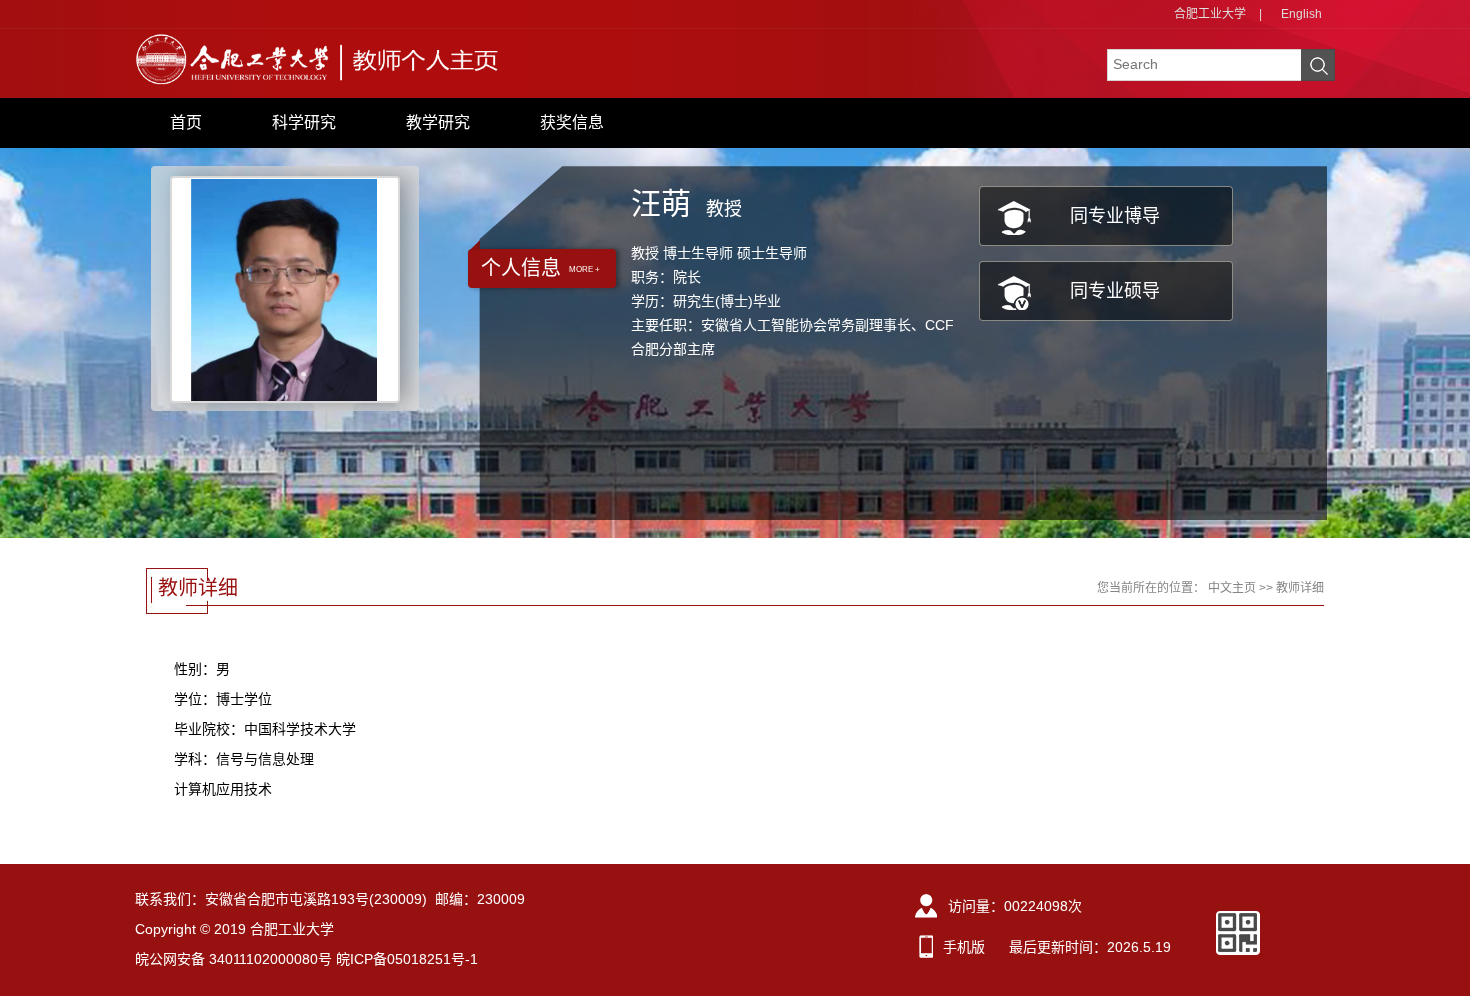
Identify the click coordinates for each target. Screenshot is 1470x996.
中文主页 (1232, 588)
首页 (186, 122)
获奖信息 (572, 122)
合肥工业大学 (1210, 14)
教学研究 (438, 122)
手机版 (964, 947)
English (1301, 14)
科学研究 (304, 122)
